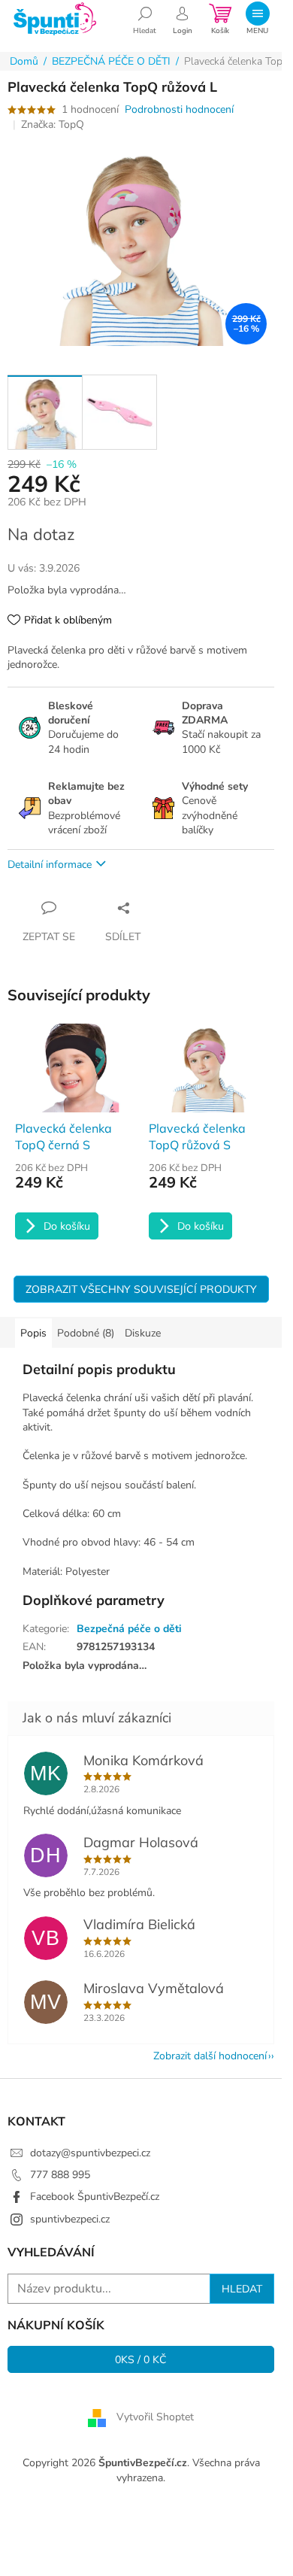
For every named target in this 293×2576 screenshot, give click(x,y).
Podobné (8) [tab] (86, 1333)
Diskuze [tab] (143, 1333)
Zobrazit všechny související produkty (141, 1289)
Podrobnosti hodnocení (179, 109)
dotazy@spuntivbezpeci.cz (90, 2153)
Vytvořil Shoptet (155, 2418)
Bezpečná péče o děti (129, 1629)
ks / (141, 2359)
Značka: (53, 124)
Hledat (242, 2289)
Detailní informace (50, 865)
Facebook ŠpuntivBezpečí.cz (95, 2197)
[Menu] (257, 19)
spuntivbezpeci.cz (70, 2219)
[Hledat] (145, 19)
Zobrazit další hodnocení (210, 2056)
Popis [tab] (33, 1333)
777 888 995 (60, 2175)
